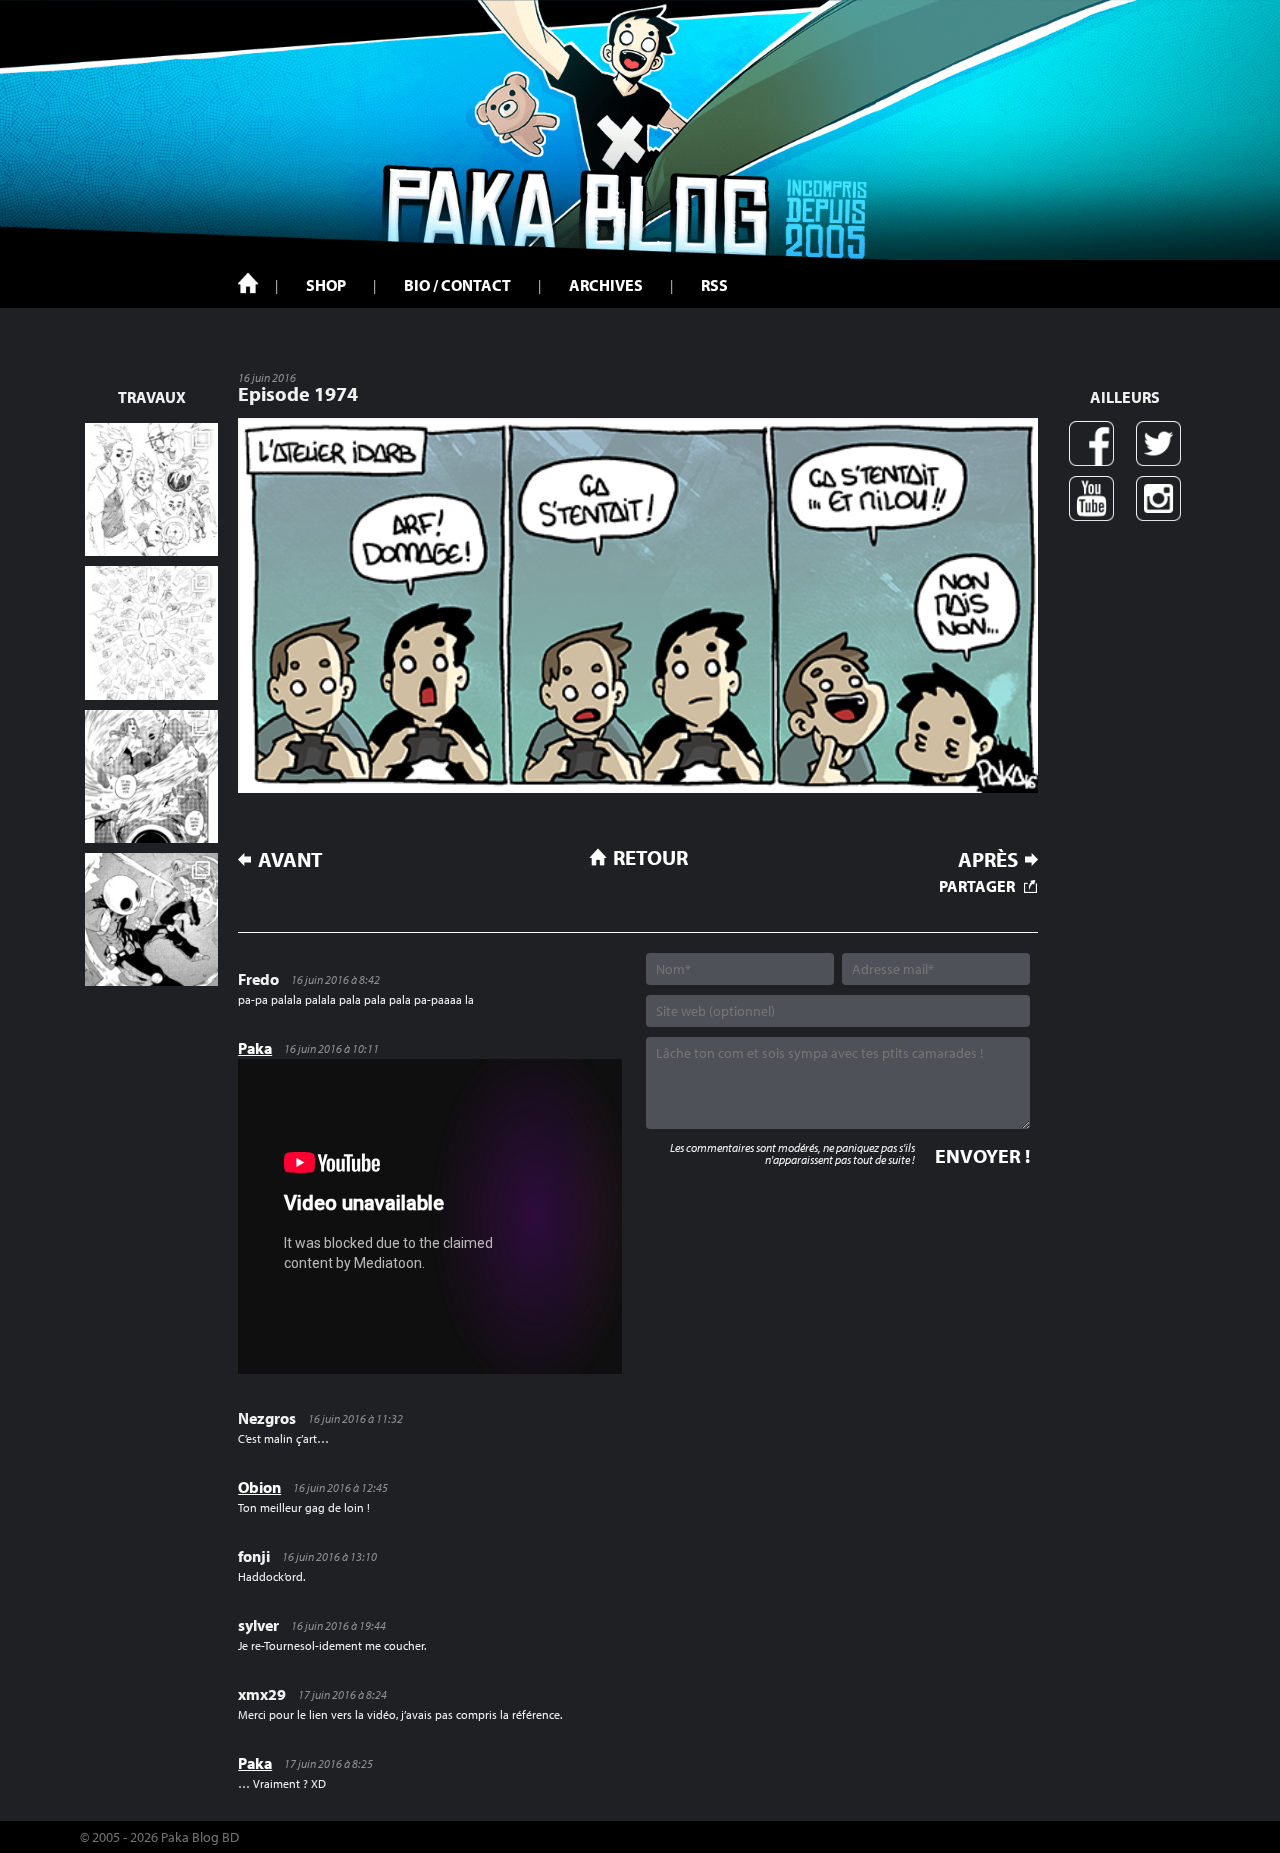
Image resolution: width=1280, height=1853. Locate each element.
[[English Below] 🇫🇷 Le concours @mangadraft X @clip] (151, 776)
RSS (714, 285)
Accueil (248, 283)
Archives (606, 285)
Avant (290, 859)
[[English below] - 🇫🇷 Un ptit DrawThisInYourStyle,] (151, 919)
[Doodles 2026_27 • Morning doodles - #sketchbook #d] (151, 489)
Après (988, 859)
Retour (650, 857)
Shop (326, 285)
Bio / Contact (457, 285)
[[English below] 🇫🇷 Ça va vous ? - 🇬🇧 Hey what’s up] (151, 632)
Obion (259, 1487)
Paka (255, 1048)
